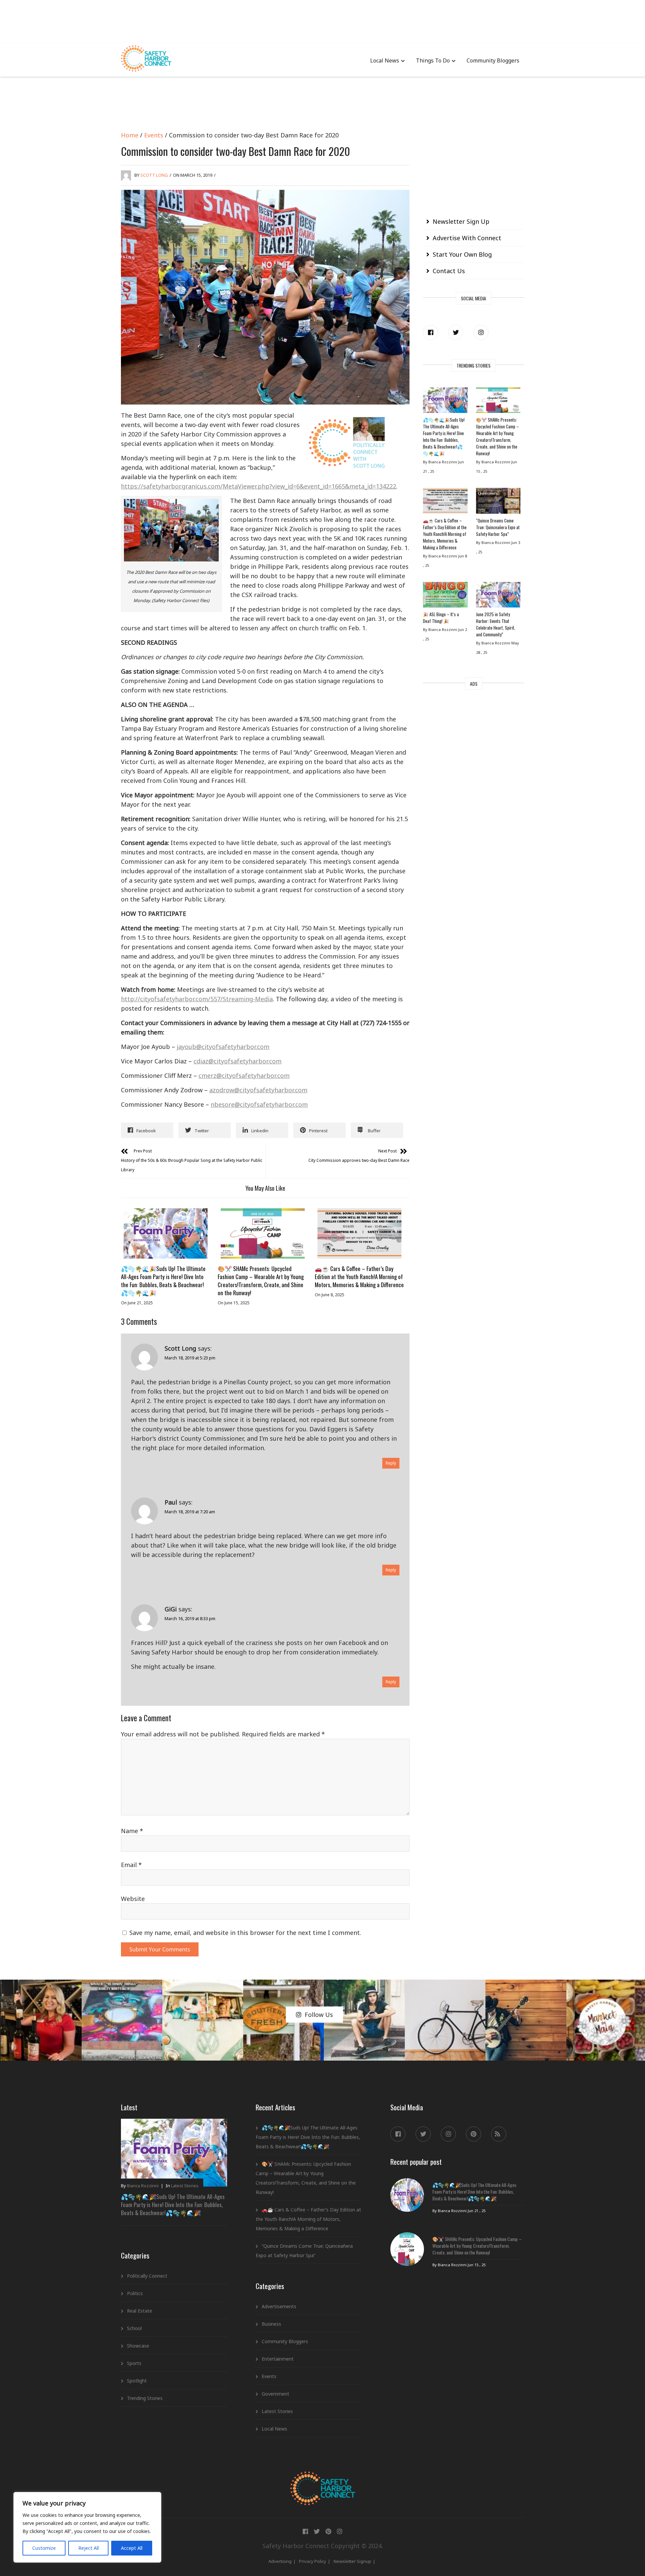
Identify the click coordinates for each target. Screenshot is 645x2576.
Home (130, 135)
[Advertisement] (322, 20)
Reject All (89, 2548)
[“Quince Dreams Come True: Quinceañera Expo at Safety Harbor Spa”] (498, 502)
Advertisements (279, 2306)
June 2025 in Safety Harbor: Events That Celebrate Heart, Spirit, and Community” (496, 624)
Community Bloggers (493, 60)
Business (271, 2324)
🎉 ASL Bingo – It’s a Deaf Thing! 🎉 (441, 618)
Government (275, 2394)
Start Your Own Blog (462, 254)
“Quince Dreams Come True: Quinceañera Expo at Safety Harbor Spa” (498, 527)
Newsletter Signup (352, 2561)
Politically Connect (147, 2276)
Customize (44, 2548)
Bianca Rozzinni (143, 2186)
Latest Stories (185, 2186)
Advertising (280, 2561)
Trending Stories (145, 2398)
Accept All (132, 2548)
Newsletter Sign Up (461, 221)
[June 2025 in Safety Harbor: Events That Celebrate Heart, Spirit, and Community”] (498, 596)
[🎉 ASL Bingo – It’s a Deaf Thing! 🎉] (445, 596)
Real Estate (140, 2311)
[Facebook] (431, 332)
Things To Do (433, 60)
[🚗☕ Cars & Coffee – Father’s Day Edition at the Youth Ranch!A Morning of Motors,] (359, 1233)
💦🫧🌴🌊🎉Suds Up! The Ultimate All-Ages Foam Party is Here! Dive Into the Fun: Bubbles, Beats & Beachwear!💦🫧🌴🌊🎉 (163, 1281)
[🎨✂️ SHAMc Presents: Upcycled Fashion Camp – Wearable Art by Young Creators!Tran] (262, 1233)
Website (133, 1899)
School (134, 2328)
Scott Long (154, 175)
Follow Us (319, 2015)
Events (154, 135)
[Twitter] (456, 332)
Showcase (138, 2346)
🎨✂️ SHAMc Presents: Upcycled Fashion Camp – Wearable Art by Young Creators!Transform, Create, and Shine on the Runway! (261, 1281)
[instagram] (481, 332)
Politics (135, 2293)
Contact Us (449, 271)
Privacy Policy (313, 2561)
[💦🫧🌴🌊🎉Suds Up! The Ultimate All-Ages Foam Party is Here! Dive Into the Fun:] (166, 1233)
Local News (385, 60)
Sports (134, 2363)
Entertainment (278, 2359)
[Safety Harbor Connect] (323, 2479)
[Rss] (499, 2134)
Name (132, 1831)
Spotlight (137, 2381)
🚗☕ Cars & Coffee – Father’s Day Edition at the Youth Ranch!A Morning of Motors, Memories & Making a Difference (359, 1277)
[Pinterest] (474, 2134)
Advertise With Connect (467, 238)
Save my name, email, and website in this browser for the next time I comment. (245, 1933)
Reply (391, 1463)
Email (131, 1865)
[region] (87, 2527)
